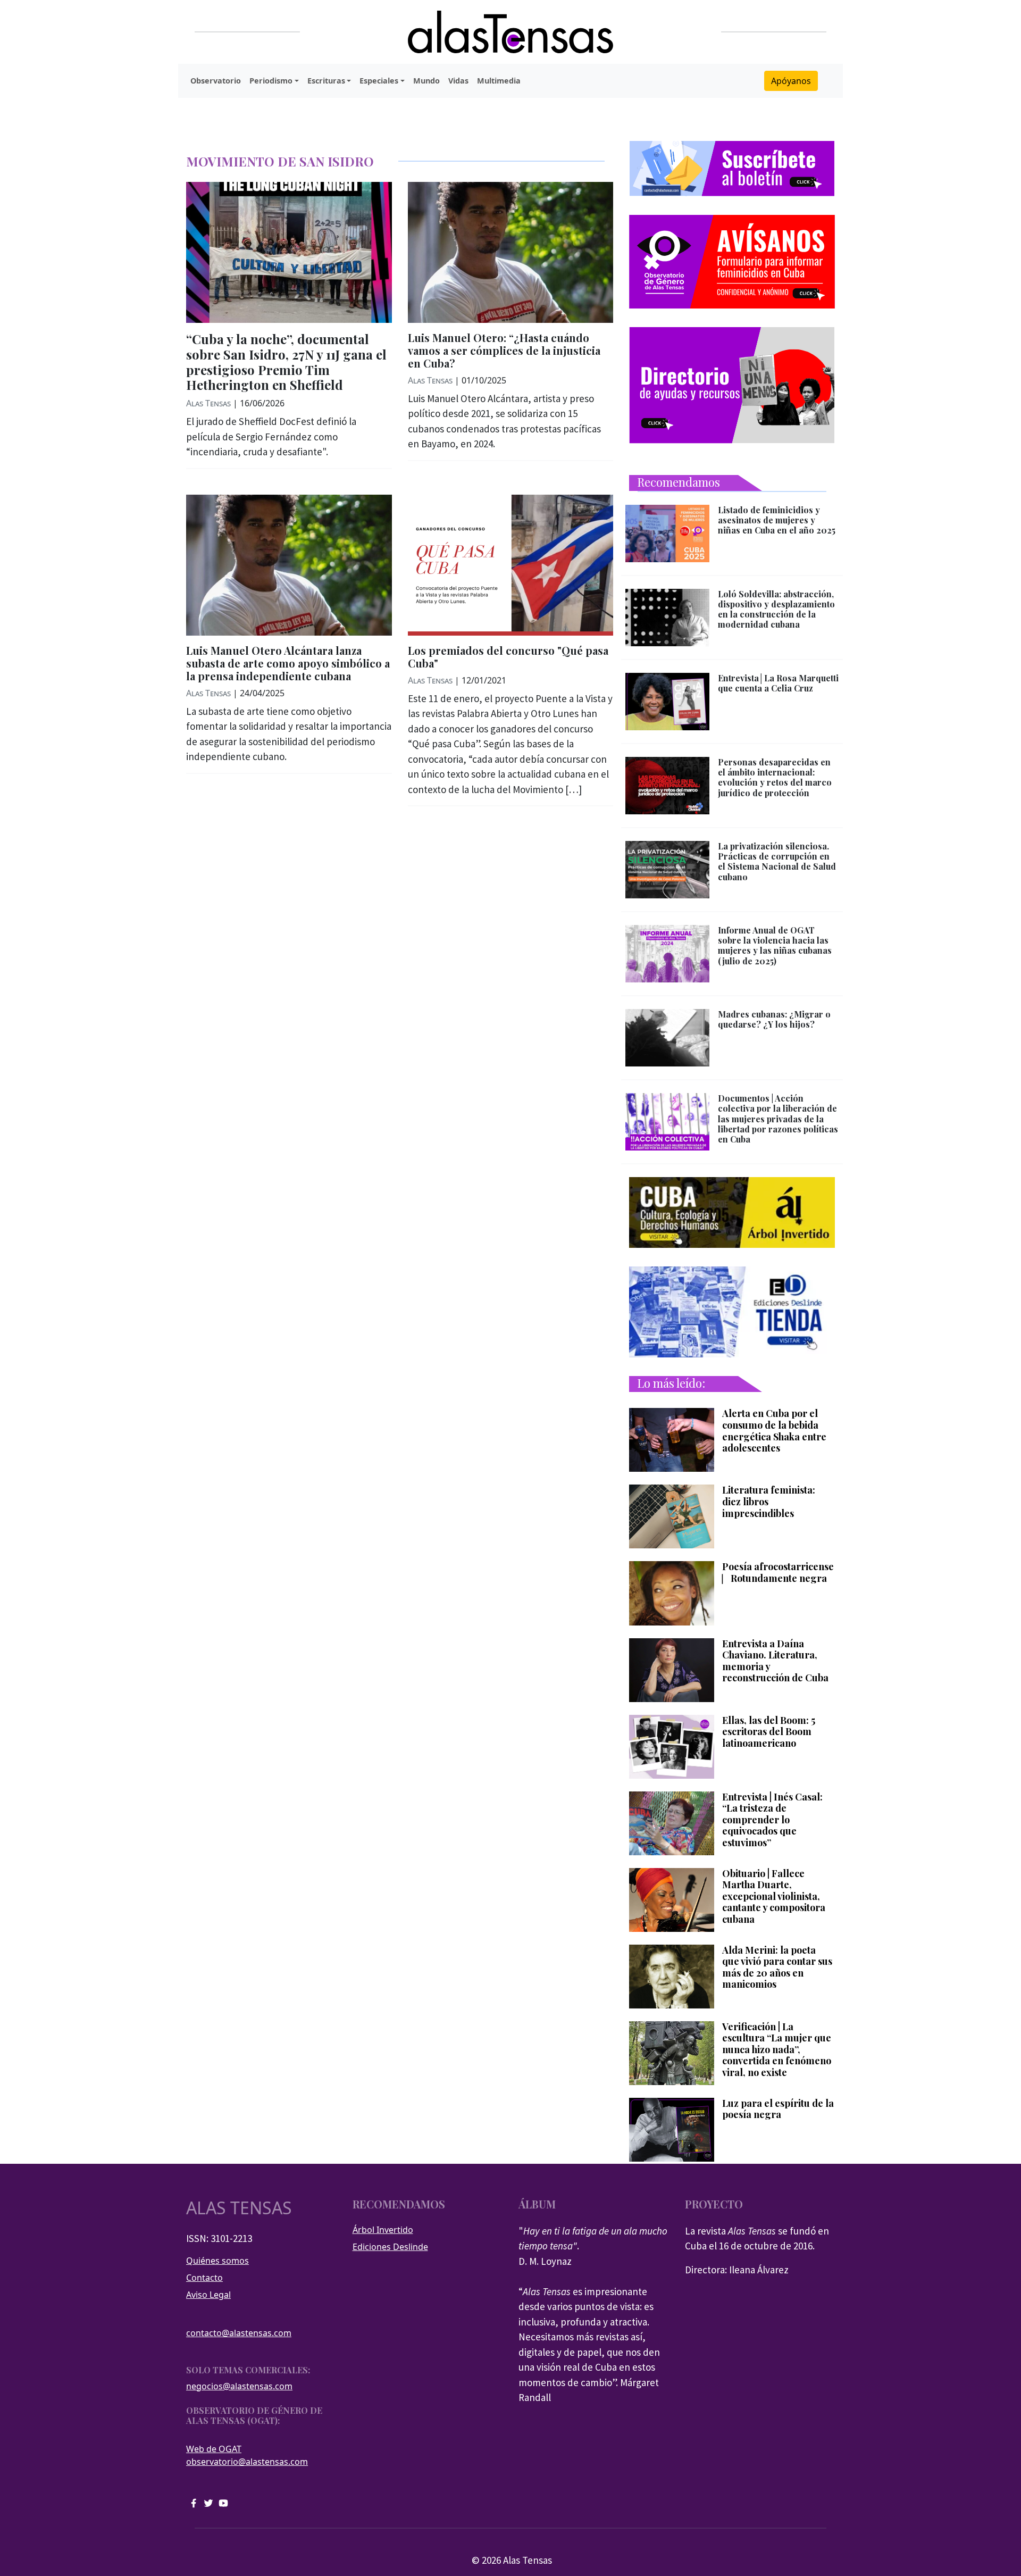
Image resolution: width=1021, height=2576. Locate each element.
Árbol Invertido (383, 2230)
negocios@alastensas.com (239, 2386)
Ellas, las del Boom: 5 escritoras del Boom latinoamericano (769, 1732)
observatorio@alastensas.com (247, 2462)
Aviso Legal (208, 2295)
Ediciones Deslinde (390, 2247)
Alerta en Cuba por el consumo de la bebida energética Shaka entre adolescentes (774, 1431)
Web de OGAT (214, 2449)
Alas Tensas (208, 403)
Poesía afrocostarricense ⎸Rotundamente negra (778, 1573)
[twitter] (208, 2502)
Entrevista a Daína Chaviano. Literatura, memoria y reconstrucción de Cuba (775, 1661)
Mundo (426, 81)
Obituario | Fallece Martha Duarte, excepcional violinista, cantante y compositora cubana (774, 1897)
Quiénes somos (217, 2261)
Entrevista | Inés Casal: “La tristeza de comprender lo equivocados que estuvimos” (772, 1820)
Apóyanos (791, 81)
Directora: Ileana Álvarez (737, 2270)
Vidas (458, 81)
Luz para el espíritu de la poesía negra (778, 2109)
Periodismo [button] (271, 81)
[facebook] (194, 2502)
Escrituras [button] (326, 81)
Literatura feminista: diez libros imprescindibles (769, 1502)
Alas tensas (239, 2208)
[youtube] (223, 2502)
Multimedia (499, 81)
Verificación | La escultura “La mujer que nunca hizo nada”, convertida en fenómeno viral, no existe (777, 2050)
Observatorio (216, 81)
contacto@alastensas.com (239, 2333)
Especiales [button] (379, 81)
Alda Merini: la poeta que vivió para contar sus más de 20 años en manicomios (777, 1968)
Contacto (204, 2278)
